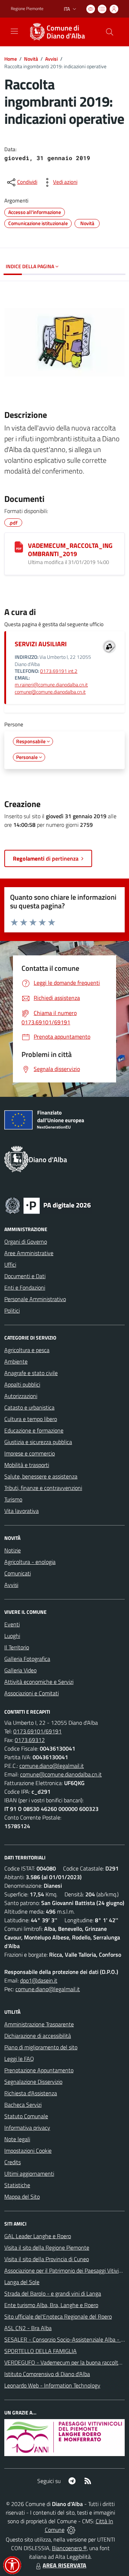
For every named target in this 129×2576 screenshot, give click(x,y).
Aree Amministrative (29, 1253)
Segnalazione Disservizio (33, 2082)
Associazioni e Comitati (32, 1693)
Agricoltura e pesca (27, 1350)
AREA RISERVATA (64, 2565)
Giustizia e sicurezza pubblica (38, 1442)
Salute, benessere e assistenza (41, 1476)
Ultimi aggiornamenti (29, 2174)
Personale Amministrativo (35, 1299)
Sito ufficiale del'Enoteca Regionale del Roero (58, 2316)
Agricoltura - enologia (30, 1562)
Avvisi (51, 59)
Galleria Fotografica (27, 1659)
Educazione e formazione (34, 1430)
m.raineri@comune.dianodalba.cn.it (51, 685)
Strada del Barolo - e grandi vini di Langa (53, 2293)
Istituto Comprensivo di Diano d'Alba (47, 2374)
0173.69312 (30, 1740)
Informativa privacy (27, 2128)
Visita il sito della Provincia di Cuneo (47, 2259)
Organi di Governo (26, 1242)
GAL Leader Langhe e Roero (38, 2236)
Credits (13, 2162)
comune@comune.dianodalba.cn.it (50, 692)
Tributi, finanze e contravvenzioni (43, 1488)
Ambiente (16, 1361)
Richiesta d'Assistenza (31, 2093)
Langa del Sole (22, 2282)
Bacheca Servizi (23, 2105)
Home (11, 59)
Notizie (13, 1550)
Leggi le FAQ (19, 2059)
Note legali (17, 2139)
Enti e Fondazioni (25, 1287)
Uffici (10, 1264)
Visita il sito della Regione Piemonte (47, 2247)
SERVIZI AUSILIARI (41, 644)
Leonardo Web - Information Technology (52, 2385)
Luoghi (12, 1636)
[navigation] (14, 31)
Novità (31, 59)
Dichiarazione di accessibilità (38, 2036)
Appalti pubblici (22, 1384)
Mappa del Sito (22, 2197)
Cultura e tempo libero (31, 1419)
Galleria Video (20, 1670)
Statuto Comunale (26, 2116)
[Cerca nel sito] (110, 32)
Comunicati (18, 1573)
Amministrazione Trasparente (39, 2024)
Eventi (12, 1624)
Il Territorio (17, 1647)
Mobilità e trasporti (27, 1465)
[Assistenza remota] (71, 2530)
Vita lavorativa (21, 1511)
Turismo (13, 1499)
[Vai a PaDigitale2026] (48, 1205)
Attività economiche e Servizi (39, 1682)
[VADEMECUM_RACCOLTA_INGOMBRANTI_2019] (19, 547)
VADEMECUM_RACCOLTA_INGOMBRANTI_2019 (70, 550)
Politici (12, 1310)
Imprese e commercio (30, 1453)
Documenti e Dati (25, 1276)
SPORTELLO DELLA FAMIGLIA (40, 2351)
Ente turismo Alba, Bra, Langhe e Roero (51, 2305)
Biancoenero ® (69, 2548)
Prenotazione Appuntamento (39, 2070)
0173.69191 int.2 (59, 671)
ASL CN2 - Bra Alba (28, 2328)
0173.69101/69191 (37, 1731)
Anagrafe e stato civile (31, 1373)
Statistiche (17, 2185)
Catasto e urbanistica (29, 1407)
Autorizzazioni (21, 1396)
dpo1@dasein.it (39, 1980)
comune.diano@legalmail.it (52, 1766)
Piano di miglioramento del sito (41, 2047)
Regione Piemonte (27, 9)
